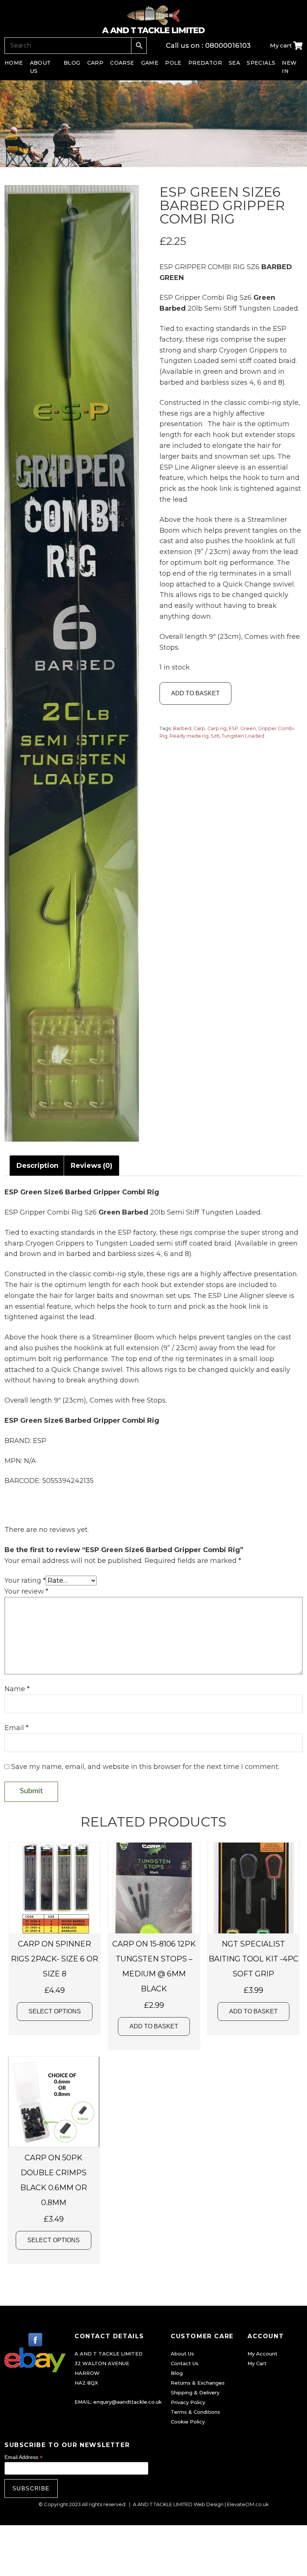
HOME (14, 63)
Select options (55, 2011)
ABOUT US (40, 67)
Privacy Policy (188, 2402)
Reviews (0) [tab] (92, 1166)
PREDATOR (205, 63)
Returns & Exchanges (198, 2383)
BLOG (72, 63)
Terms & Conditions (195, 2412)
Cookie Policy (188, 2422)
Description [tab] (37, 1166)
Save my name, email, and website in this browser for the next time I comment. (145, 1767)
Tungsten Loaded (243, 736)
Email (16, 1728)
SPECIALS (261, 63)
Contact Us (185, 2363)
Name (17, 1689)
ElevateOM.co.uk (248, 2504)
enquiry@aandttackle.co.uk (127, 2402)
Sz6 (215, 736)
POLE (173, 63)
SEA (234, 63)
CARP (95, 63)
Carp (199, 728)
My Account (262, 2354)
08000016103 (228, 46)
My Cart (257, 2363)
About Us (182, 2354)
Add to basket (195, 693)
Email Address (24, 2457)
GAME (150, 63)
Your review (26, 1591)
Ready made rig (189, 736)
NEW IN (289, 67)
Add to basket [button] (154, 2026)
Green (248, 728)
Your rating (25, 1581)
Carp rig (217, 728)
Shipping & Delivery (195, 2392)
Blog (177, 2373)
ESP (233, 728)
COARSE (122, 63)
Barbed (182, 728)
